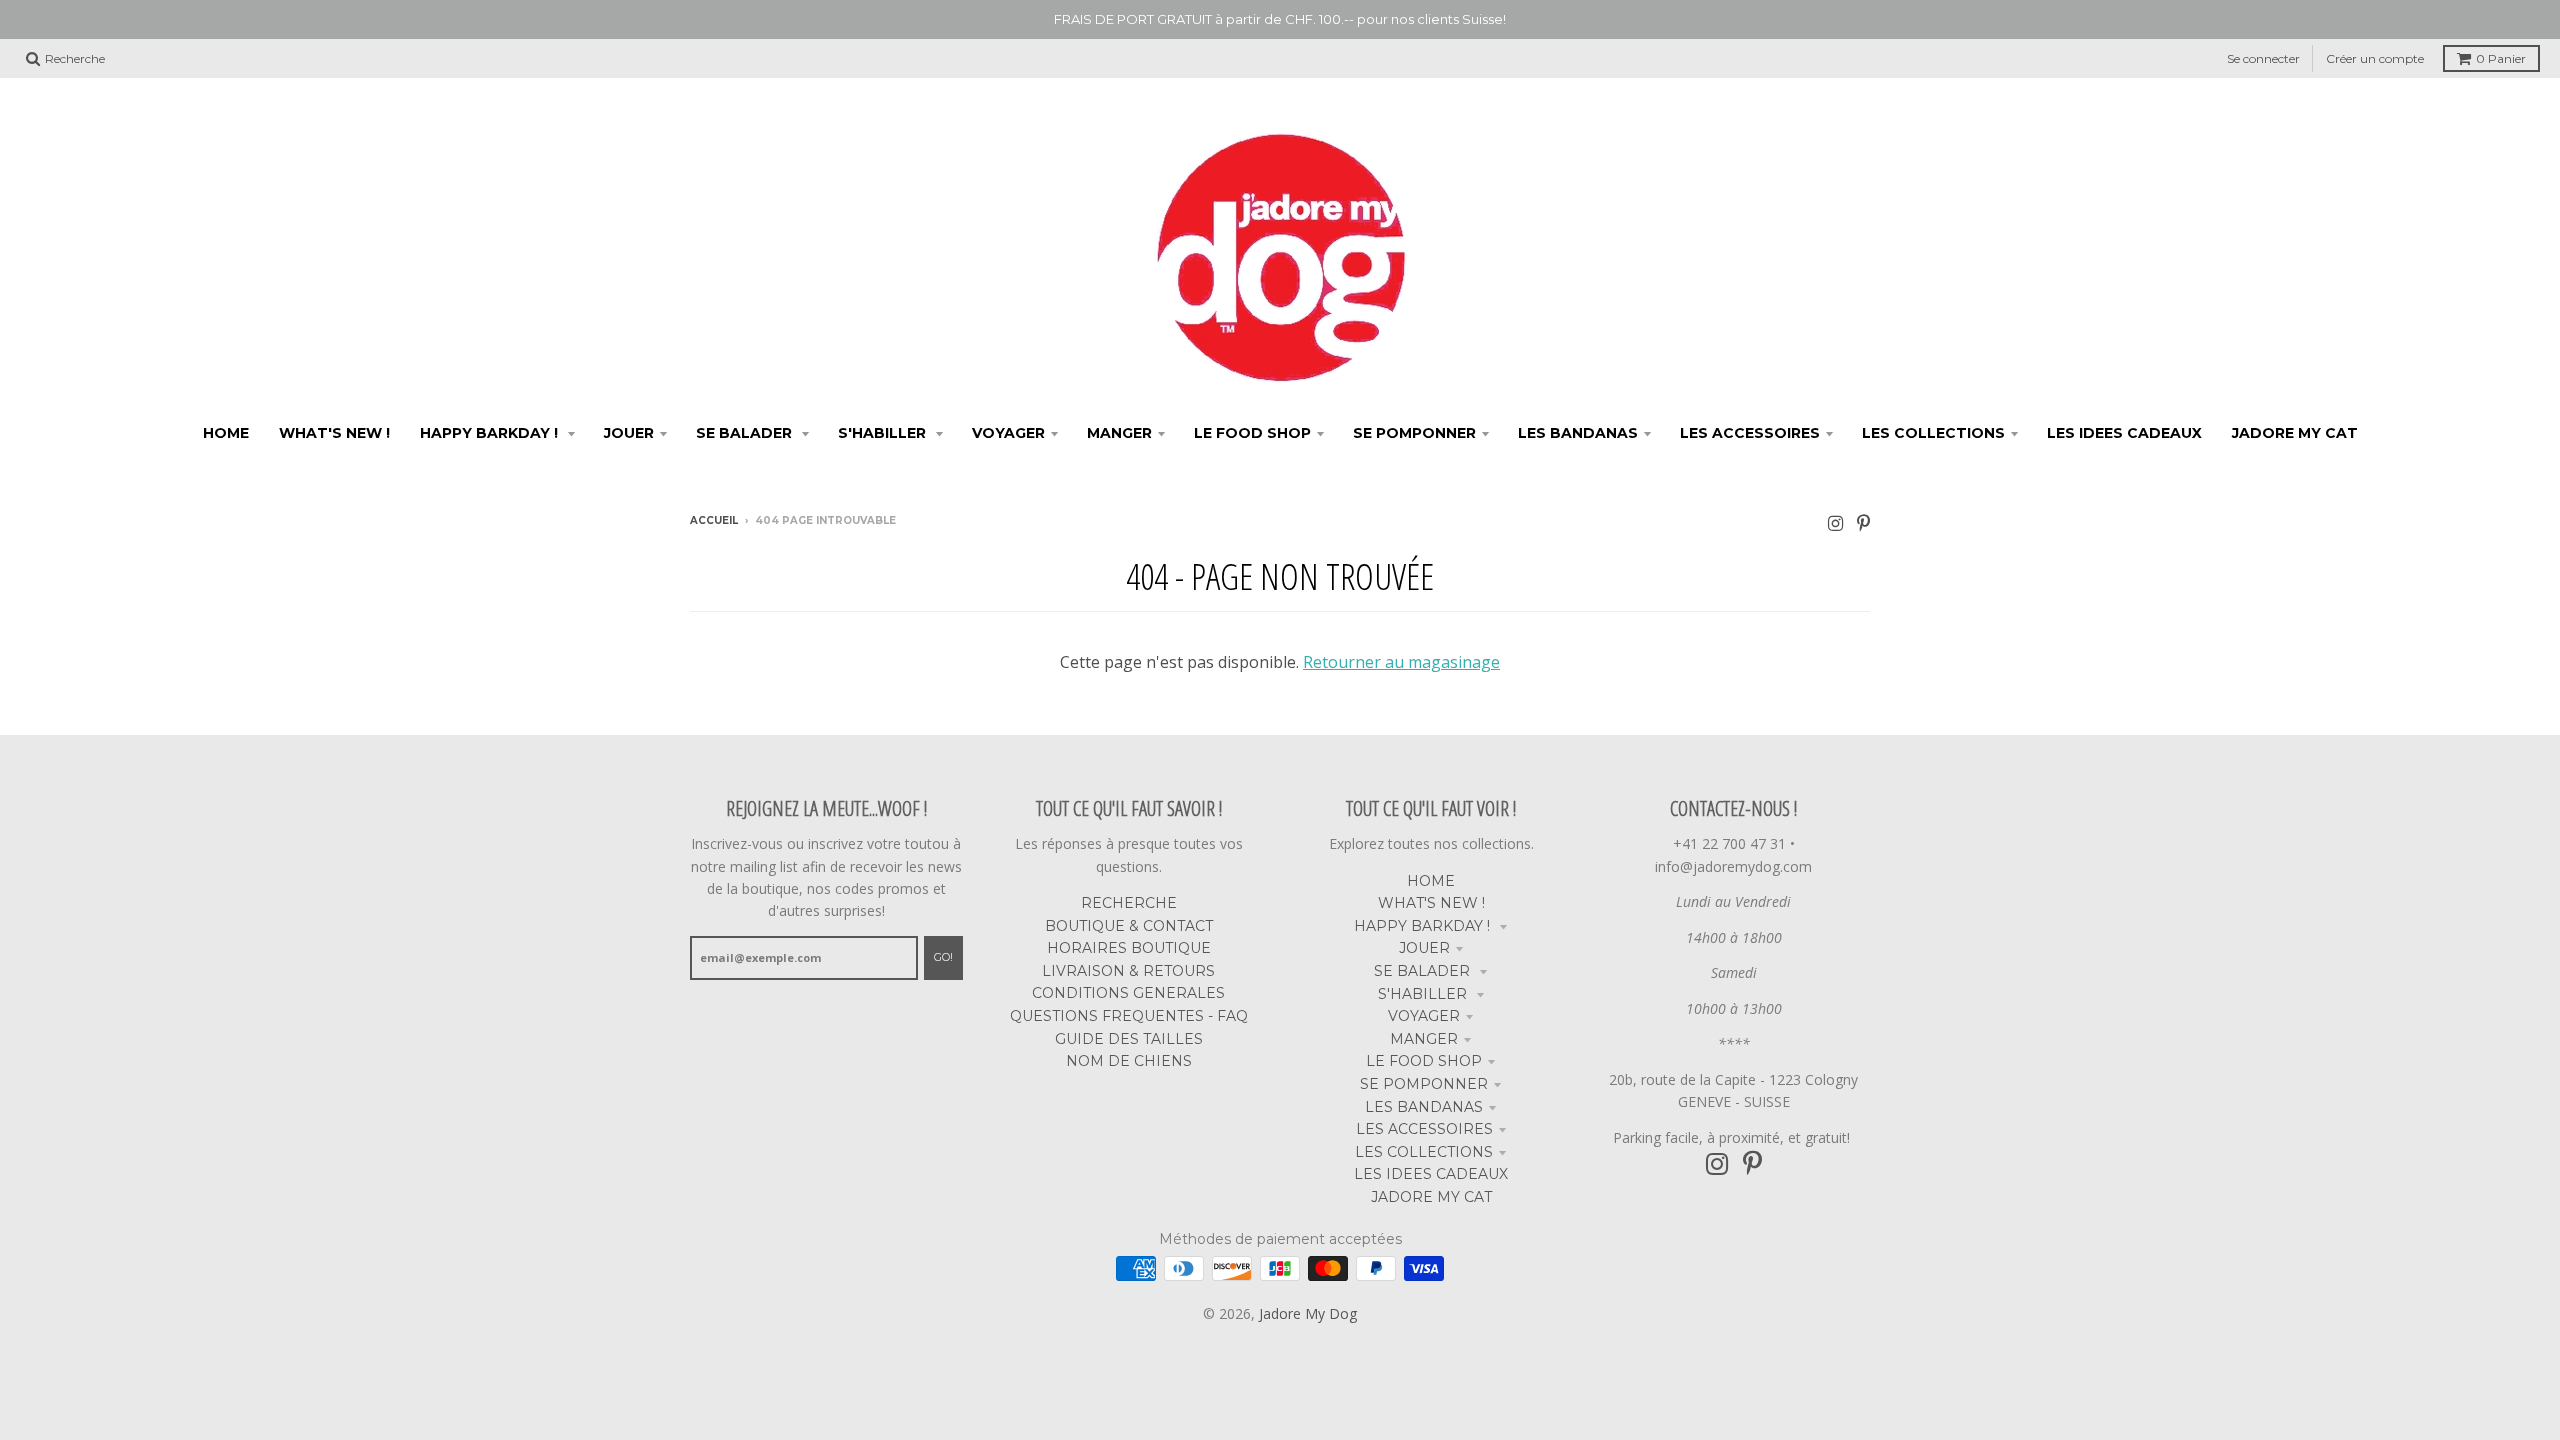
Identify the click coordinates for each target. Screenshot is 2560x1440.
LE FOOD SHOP (1424, 1061)
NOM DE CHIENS (1129, 1061)
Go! (943, 957)
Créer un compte (2375, 58)
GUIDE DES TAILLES (1129, 1039)
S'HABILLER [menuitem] (884, 433)
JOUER (1424, 948)
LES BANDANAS (1424, 1107)
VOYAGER (1424, 1016)
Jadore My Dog (1308, 1313)
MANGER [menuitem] (1119, 433)
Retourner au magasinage (1401, 662)
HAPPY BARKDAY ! (1424, 926)
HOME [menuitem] (226, 433)
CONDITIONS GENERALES (1128, 993)
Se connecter (2263, 58)
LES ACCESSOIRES (1424, 1129)
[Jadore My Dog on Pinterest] (1863, 522)
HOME (1431, 881)
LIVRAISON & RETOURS (1128, 971)
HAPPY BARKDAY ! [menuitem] (491, 433)
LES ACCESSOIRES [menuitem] (1750, 433)
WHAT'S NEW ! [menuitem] (334, 433)
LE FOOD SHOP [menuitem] (1252, 433)
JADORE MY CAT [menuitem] (2295, 433)
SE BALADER (1424, 971)
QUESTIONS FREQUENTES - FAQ (1129, 1016)
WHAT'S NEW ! (1431, 903)
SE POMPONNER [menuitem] (1414, 433)
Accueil (714, 520)
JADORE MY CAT (1431, 1197)
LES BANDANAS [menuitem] (1578, 433)
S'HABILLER (1424, 994)
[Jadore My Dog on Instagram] (1835, 522)
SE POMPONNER (1424, 1084)
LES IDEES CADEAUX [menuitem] (2124, 433)
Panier (2501, 58)
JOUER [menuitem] (629, 433)
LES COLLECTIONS (1424, 1152)
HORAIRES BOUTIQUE (1129, 948)
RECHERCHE (1129, 903)
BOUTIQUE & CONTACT (1129, 926)
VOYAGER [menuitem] (1008, 433)
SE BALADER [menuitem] (746, 433)
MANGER (1424, 1039)
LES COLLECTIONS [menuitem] (1933, 433)
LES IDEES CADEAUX (1431, 1174)
